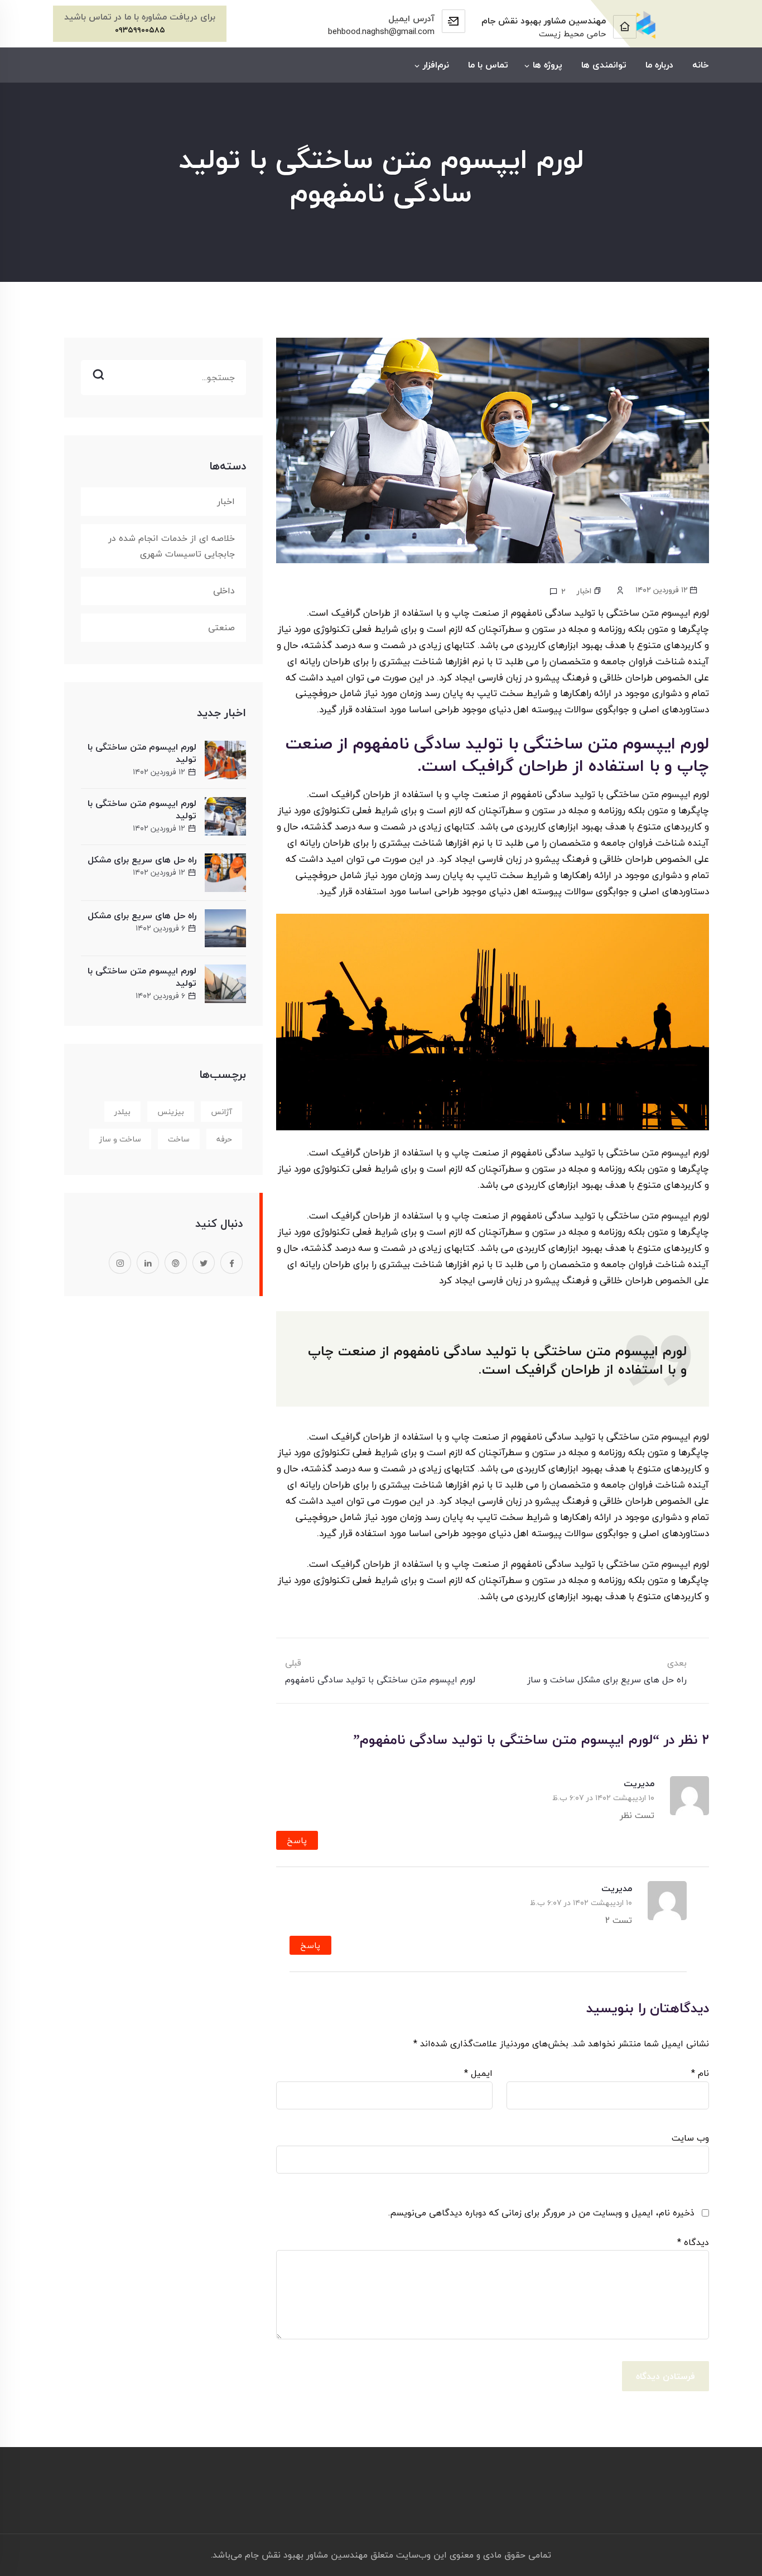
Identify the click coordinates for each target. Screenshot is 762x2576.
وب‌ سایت (690, 2138)
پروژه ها (548, 65)
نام (700, 2073)
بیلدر (122, 1112)
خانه (701, 65)
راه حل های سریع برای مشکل (142, 860)
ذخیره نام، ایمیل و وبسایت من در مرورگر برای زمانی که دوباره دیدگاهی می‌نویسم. (541, 2213)
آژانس (221, 1112)
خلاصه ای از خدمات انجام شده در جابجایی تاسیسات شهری (172, 546)
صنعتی (221, 627)
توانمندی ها (604, 65)
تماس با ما (488, 65)
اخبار (584, 591)
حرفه (224, 1139)
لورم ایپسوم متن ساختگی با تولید (142, 753)
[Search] (163, 363)
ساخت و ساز (120, 1139)
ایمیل (478, 2073)
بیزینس (171, 1112)
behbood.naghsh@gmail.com (381, 31)
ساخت (179, 1139)
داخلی (224, 591)
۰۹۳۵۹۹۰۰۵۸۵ (140, 30)
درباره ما (659, 65)
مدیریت (639, 1783)
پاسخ (297, 1840)
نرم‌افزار (436, 65)
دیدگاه (693, 2242)
